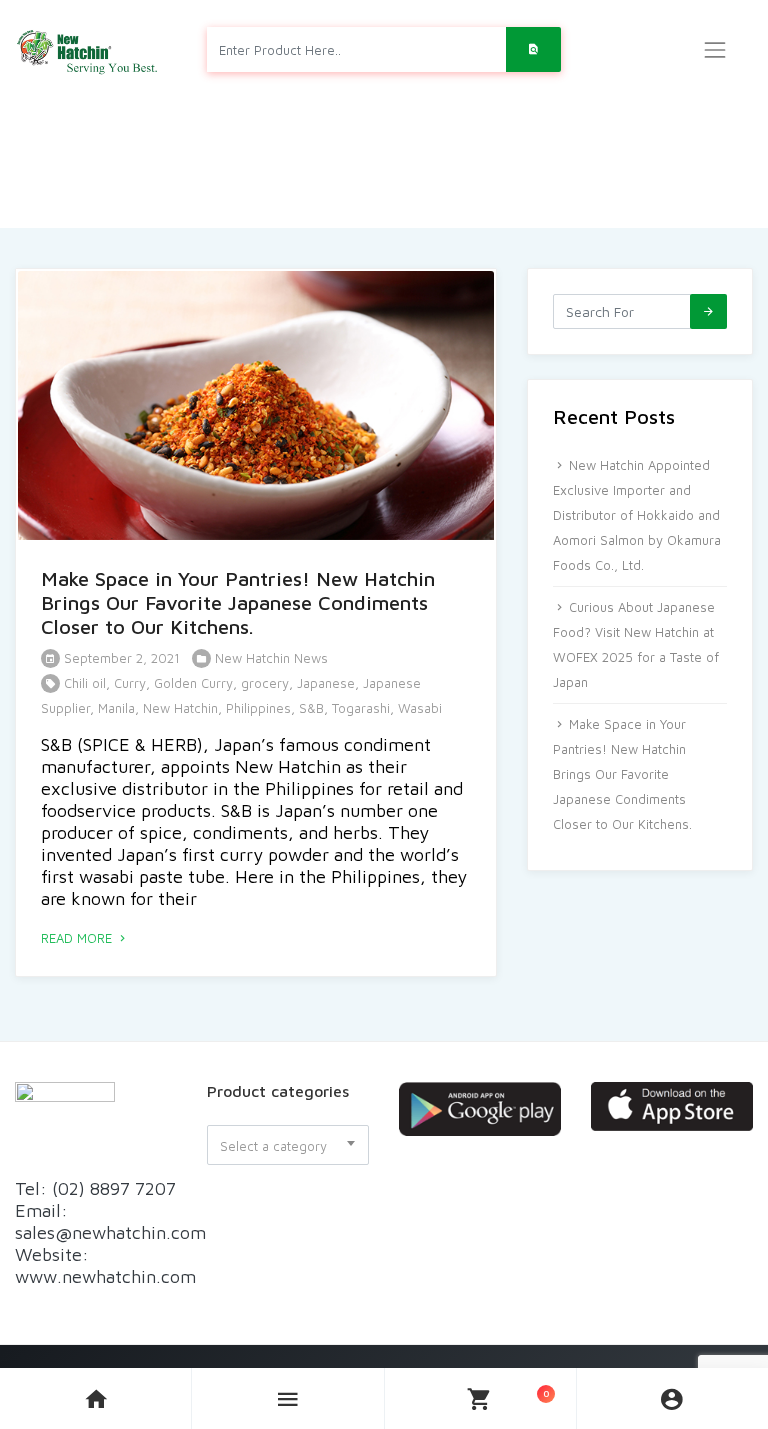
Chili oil (85, 683)
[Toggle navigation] (715, 50)
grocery (265, 683)
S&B (311, 708)
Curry (130, 683)
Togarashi (361, 708)
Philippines (258, 708)
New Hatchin (180, 708)
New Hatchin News (271, 658)
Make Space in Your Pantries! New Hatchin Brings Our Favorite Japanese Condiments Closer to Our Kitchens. (238, 602)
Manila (116, 708)
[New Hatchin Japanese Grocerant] (88, 49)
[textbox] (288, 1146)
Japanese (326, 683)
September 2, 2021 (120, 658)
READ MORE (78, 938)
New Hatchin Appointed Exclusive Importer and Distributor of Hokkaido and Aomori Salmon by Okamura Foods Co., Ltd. (637, 515)
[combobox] (288, 1145)
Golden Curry (193, 683)
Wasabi (420, 708)
